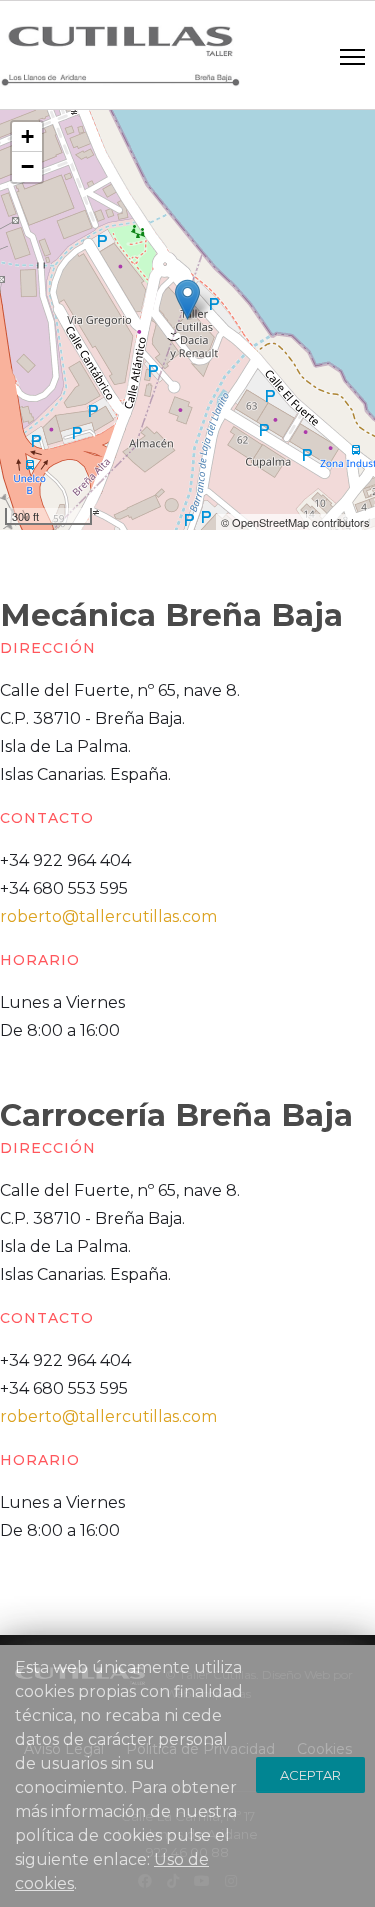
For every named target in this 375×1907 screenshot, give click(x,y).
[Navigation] (352, 56)
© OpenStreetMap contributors (295, 522)
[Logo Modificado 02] (120, 56)
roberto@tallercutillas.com (108, 916)
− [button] (27, 166)
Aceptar (310, 1775)
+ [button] (27, 136)
